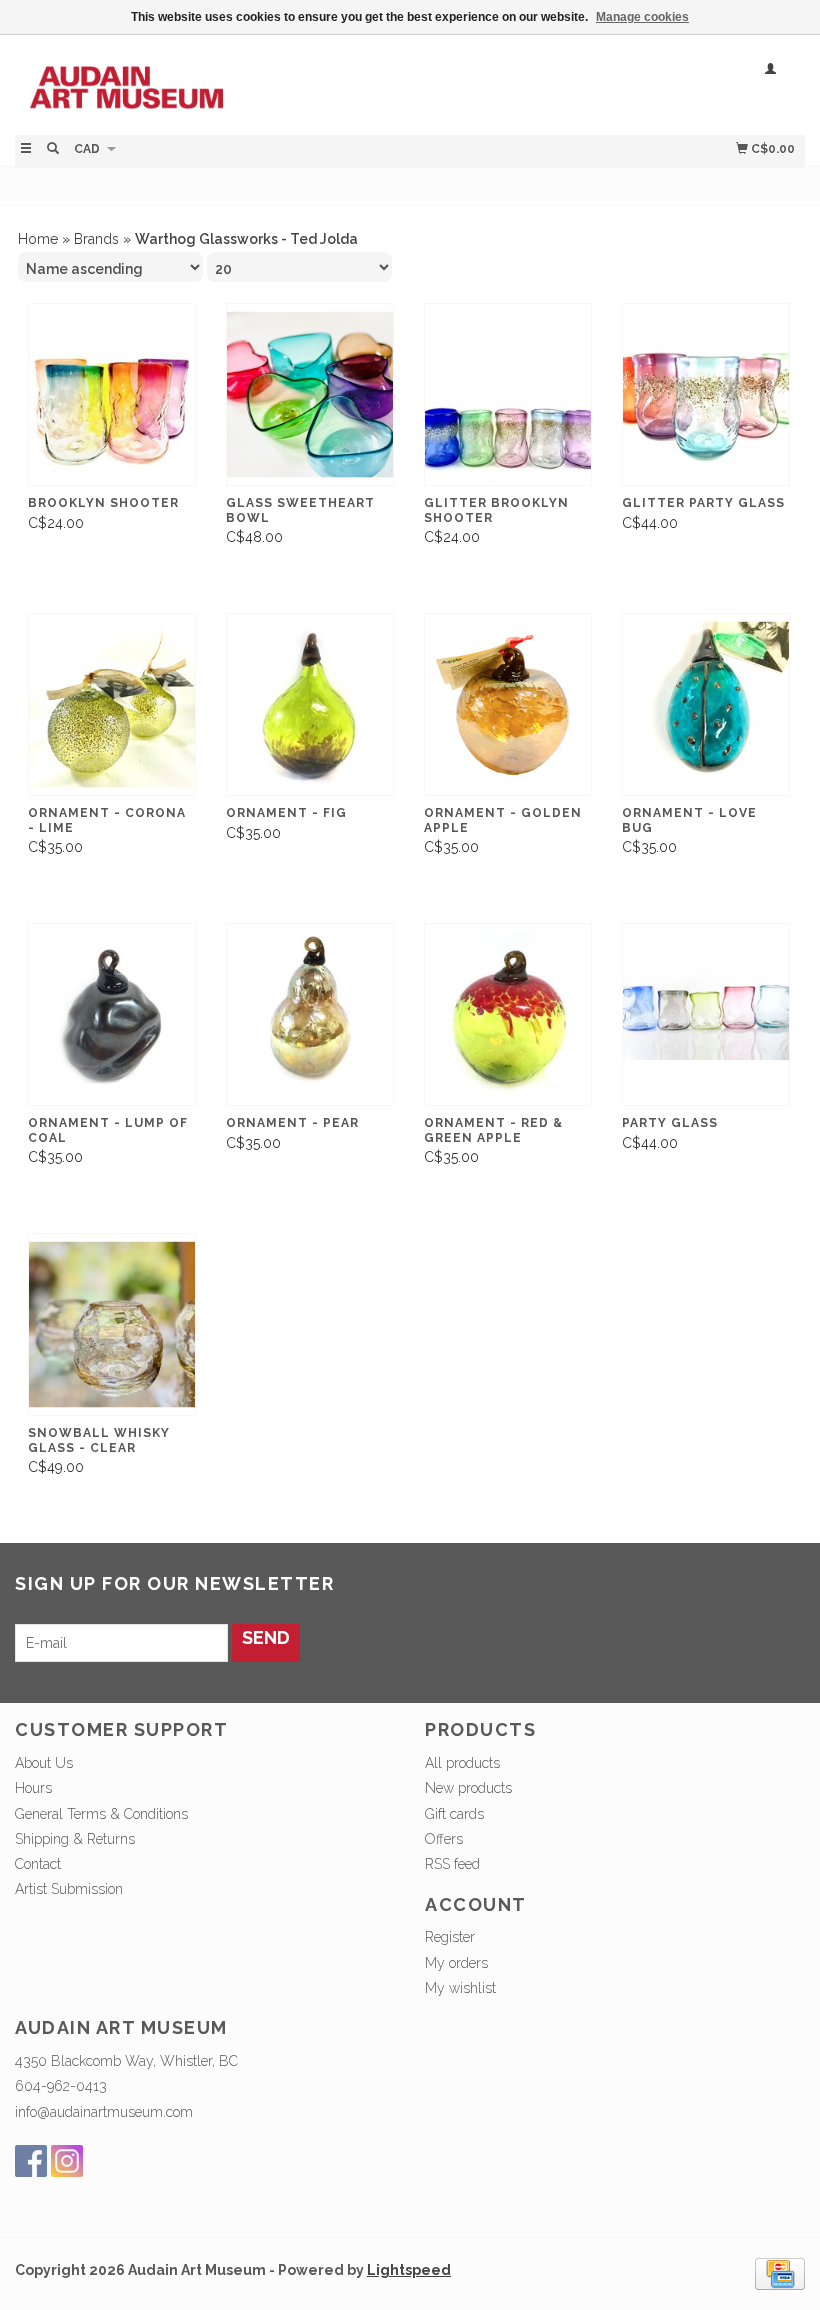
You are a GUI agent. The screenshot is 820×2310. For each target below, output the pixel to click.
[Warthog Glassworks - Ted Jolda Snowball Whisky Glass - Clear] (112, 1325)
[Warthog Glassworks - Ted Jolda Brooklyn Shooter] (112, 395)
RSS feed (452, 1864)
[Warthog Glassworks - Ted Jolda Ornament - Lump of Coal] (112, 1015)
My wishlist (460, 1988)
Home (38, 239)
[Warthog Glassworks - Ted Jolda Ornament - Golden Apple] (508, 705)
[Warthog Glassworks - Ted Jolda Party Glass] (706, 1015)
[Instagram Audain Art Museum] (67, 2161)
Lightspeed (409, 2270)
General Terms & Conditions (101, 1814)
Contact (38, 1864)
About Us (44, 1763)
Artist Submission (69, 1889)
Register (450, 1937)
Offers (444, 1839)
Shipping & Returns (75, 1839)
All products (462, 1763)
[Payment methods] (780, 2272)
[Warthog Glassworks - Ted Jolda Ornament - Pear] (310, 1015)
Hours (33, 1788)
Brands (96, 239)
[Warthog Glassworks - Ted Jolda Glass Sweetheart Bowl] (310, 395)
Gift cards (454, 1814)
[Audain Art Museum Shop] (212, 82)
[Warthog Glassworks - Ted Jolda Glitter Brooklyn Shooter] (508, 395)
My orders (456, 1963)
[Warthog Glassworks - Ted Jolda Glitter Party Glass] (706, 395)
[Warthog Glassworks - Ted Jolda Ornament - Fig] (310, 705)
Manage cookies (642, 17)
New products (468, 1788)
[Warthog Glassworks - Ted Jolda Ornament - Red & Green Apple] (508, 1015)
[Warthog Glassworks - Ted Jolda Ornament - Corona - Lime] (112, 705)
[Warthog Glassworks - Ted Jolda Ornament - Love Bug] (706, 705)
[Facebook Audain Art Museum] (31, 2161)
